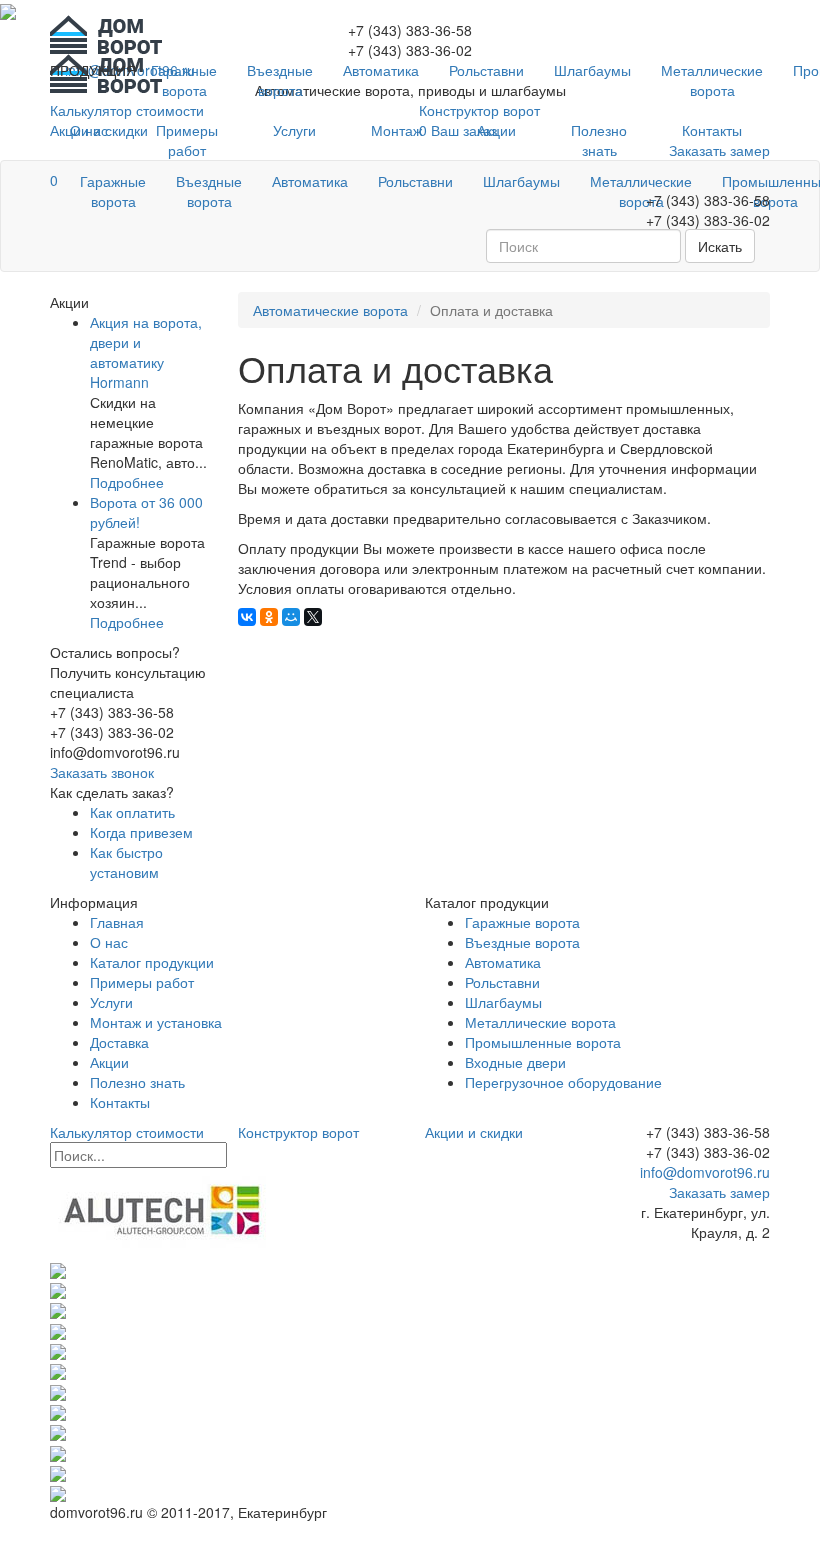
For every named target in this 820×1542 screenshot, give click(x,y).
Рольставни (486, 70)
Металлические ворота (712, 80)
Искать (720, 246)
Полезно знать (599, 140)
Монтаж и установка (156, 1022)
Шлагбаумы (592, 70)
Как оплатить (132, 812)
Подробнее (127, 482)
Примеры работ (187, 140)
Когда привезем (141, 832)
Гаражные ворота (184, 80)
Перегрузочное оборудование (563, 1082)
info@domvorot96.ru (703, 1172)
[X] (313, 617)
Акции (496, 130)
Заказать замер (719, 1192)
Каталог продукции (152, 962)
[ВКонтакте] (247, 617)
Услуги (294, 130)
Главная (117, 922)
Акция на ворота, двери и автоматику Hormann (146, 352)
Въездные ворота (280, 80)
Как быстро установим (126, 862)
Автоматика (381, 70)
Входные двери (515, 1062)
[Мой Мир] (291, 617)
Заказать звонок (102, 772)
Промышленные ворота (543, 1042)
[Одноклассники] (269, 617)
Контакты (712, 130)
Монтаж (396, 130)
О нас (89, 130)
